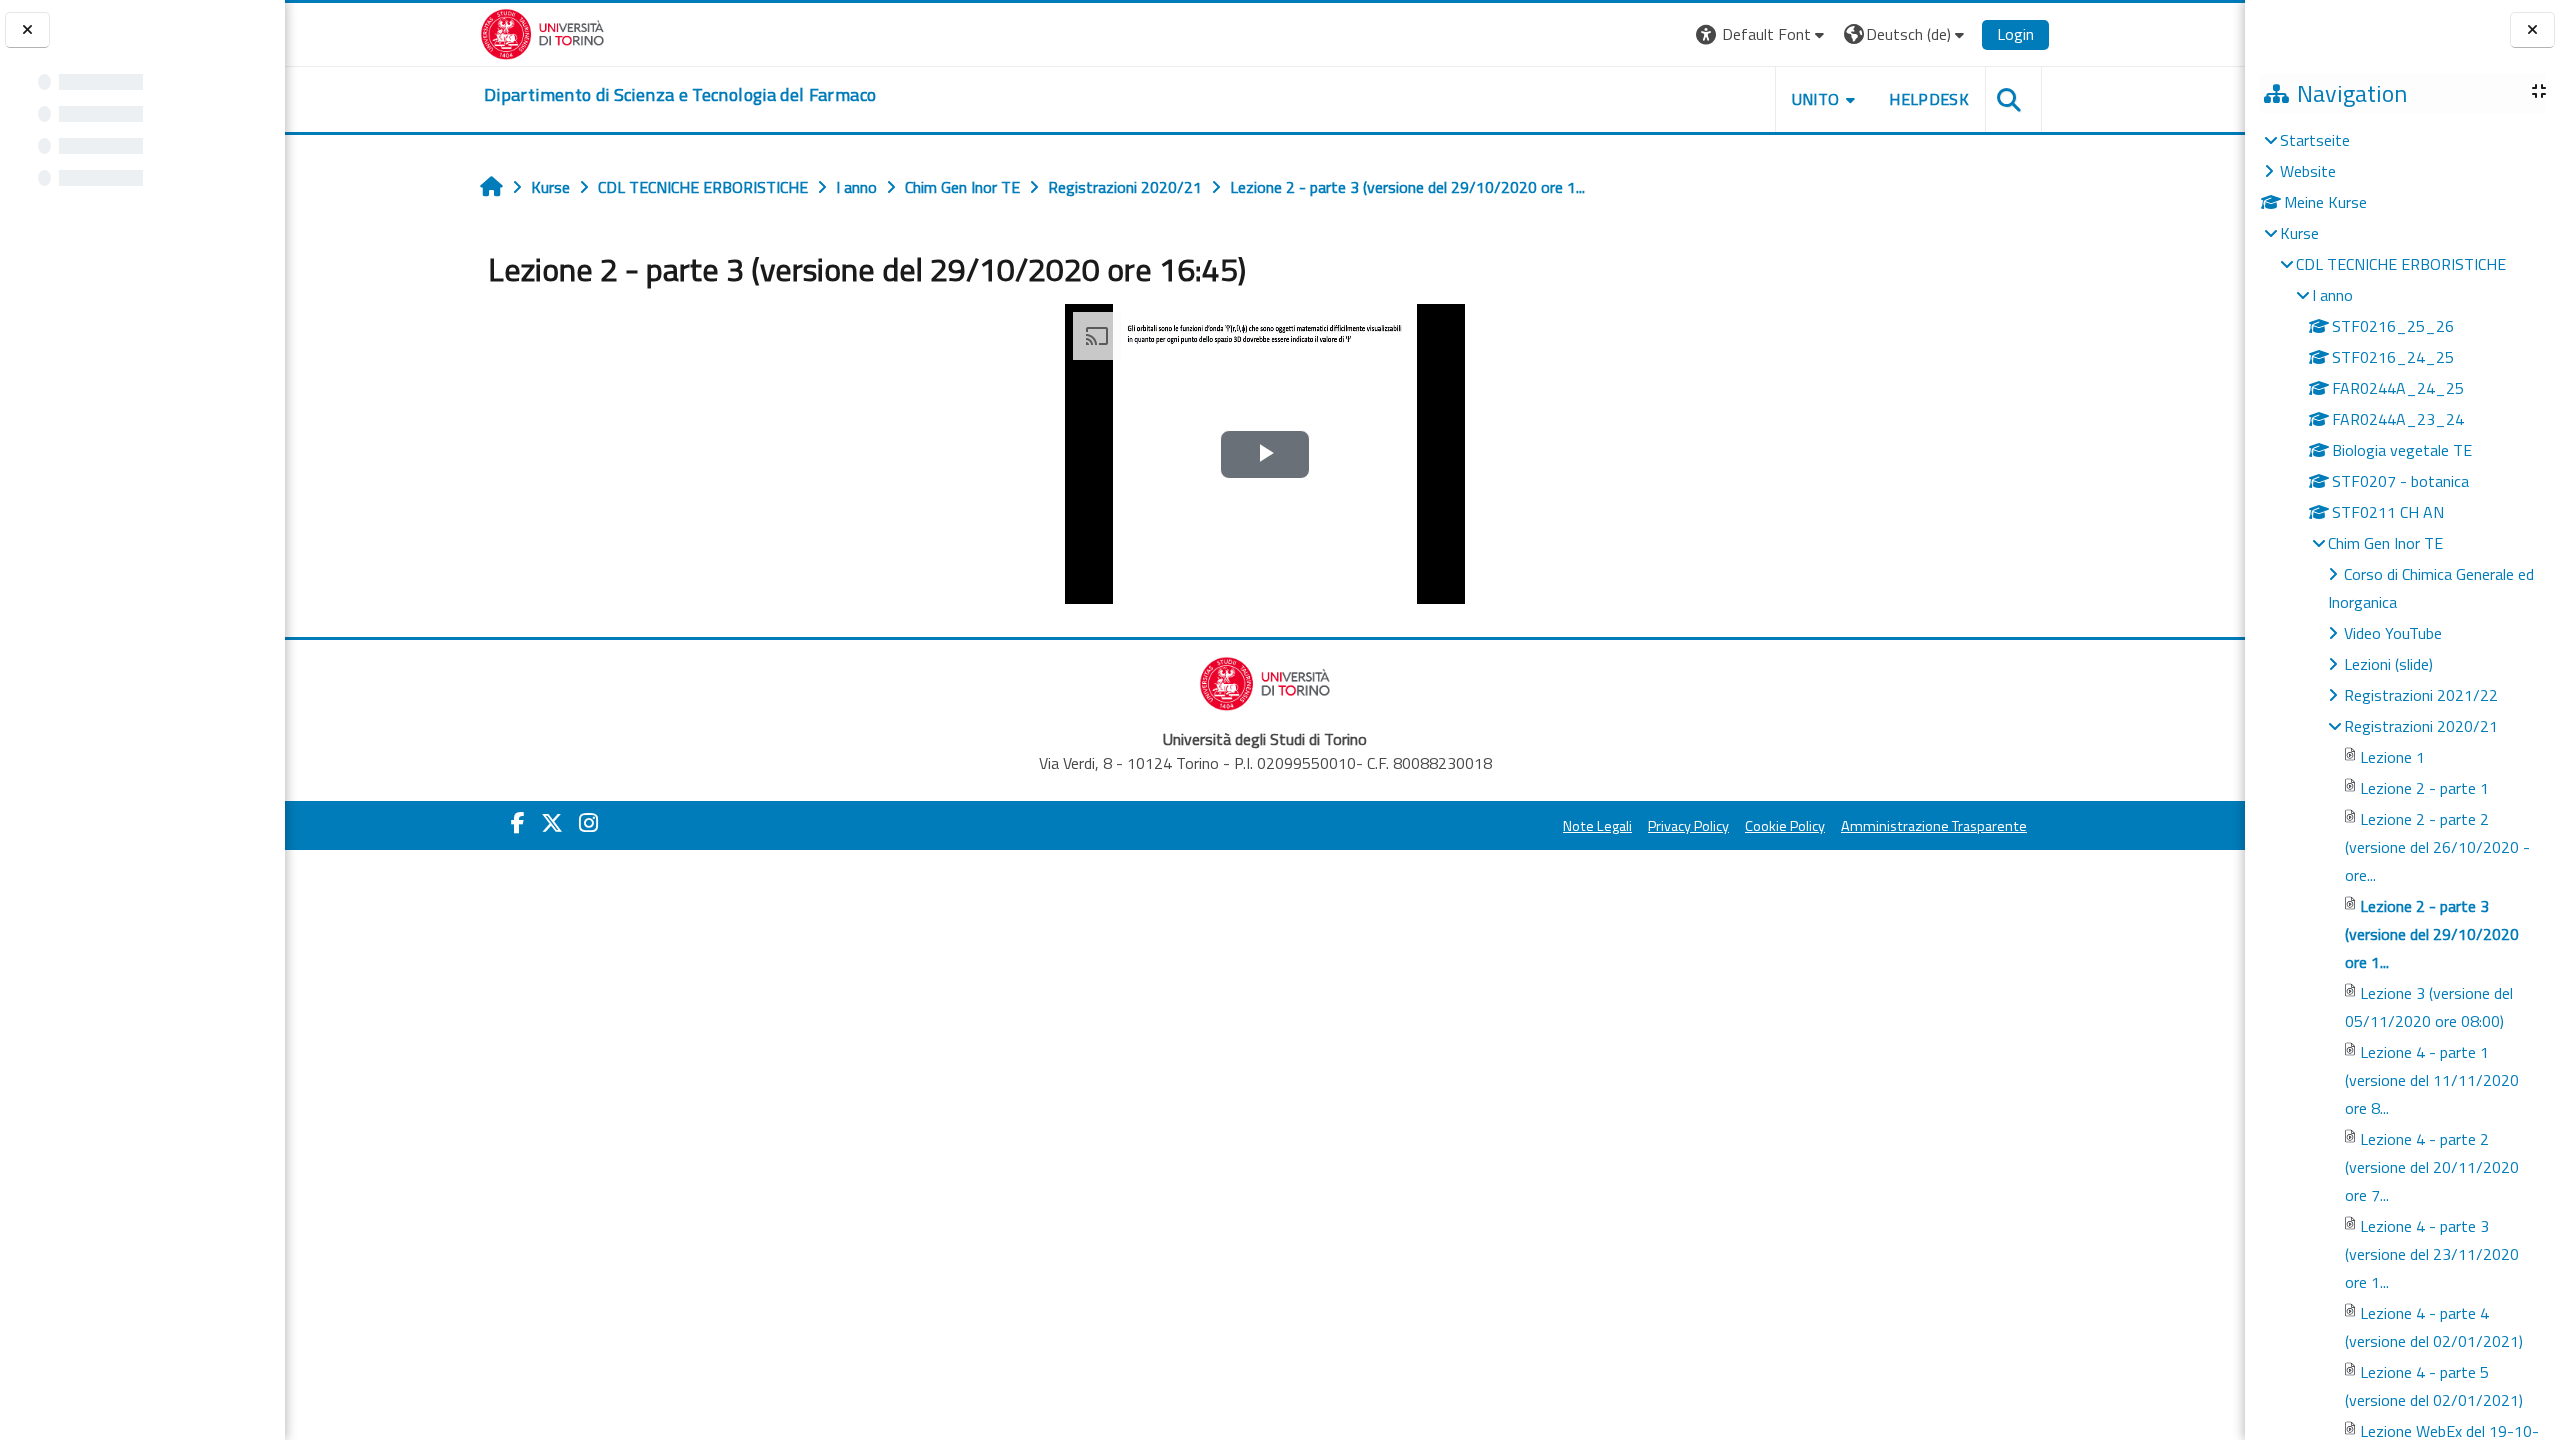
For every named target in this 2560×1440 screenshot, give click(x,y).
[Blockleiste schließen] (2532, 30)
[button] (1762, 34)
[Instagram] (588, 823)
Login (2015, 34)
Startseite (2315, 140)
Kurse (2299, 233)
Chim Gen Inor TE (2385, 543)
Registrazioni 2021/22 (2421, 695)
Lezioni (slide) (2388, 664)
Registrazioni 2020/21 (2421, 726)
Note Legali (1597, 826)
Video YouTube (2393, 633)
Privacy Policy (1688, 826)
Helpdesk (1929, 99)
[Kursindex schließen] (27, 30)
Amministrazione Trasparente (1934, 826)
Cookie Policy (1785, 826)
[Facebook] (518, 823)
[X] (552, 823)
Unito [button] (1816, 99)
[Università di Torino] (542, 32)
